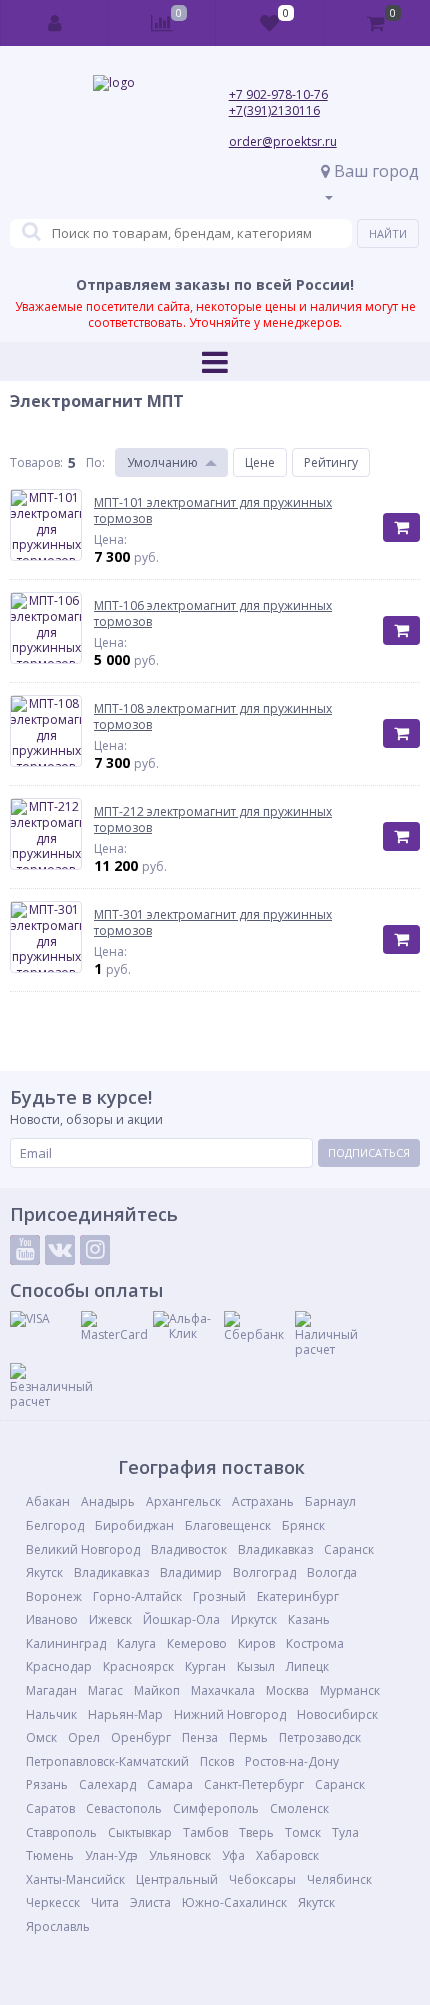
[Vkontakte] (60, 1250)
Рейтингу (331, 462)
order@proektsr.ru (283, 141)
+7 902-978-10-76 (278, 94)
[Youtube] (25, 1250)
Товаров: (36, 462)
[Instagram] (95, 1250)
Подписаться (369, 1152)
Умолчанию (162, 462)
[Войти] (55, 23)
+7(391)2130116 (274, 110)
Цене (260, 462)
